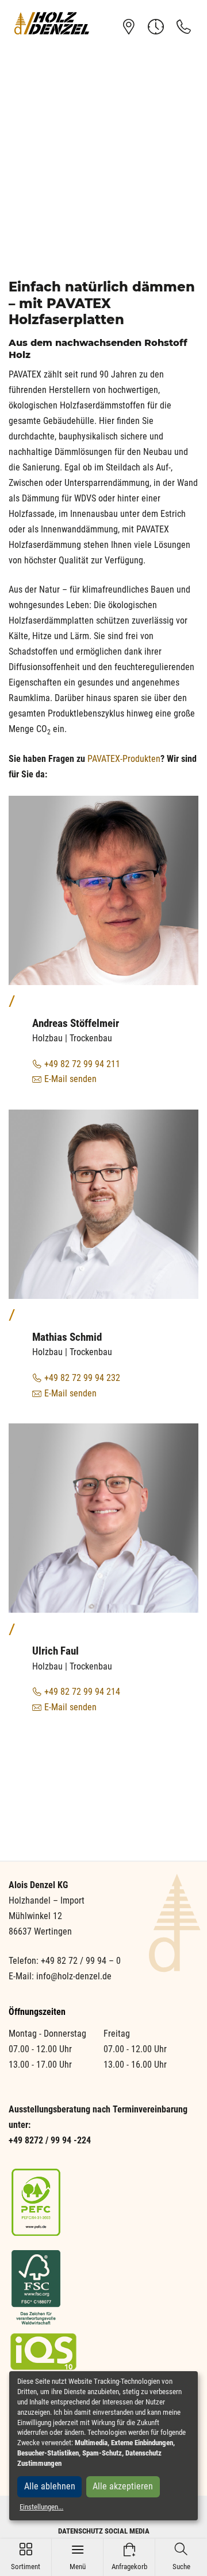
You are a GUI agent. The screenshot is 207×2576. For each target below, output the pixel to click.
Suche (181, 2557)
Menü (78, 2557)
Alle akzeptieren (123, 2486)
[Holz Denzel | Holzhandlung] (52, 23)
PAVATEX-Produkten (124, 759)
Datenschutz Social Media (104, 2531)
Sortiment (26, 2557)
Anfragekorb (129, 2557)
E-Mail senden (70, 1079)
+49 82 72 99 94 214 (82, 1692)
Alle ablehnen (50, 2486)
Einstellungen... (41, 2507)
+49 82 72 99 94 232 (82, 1378)
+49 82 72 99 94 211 (82, 1064)
